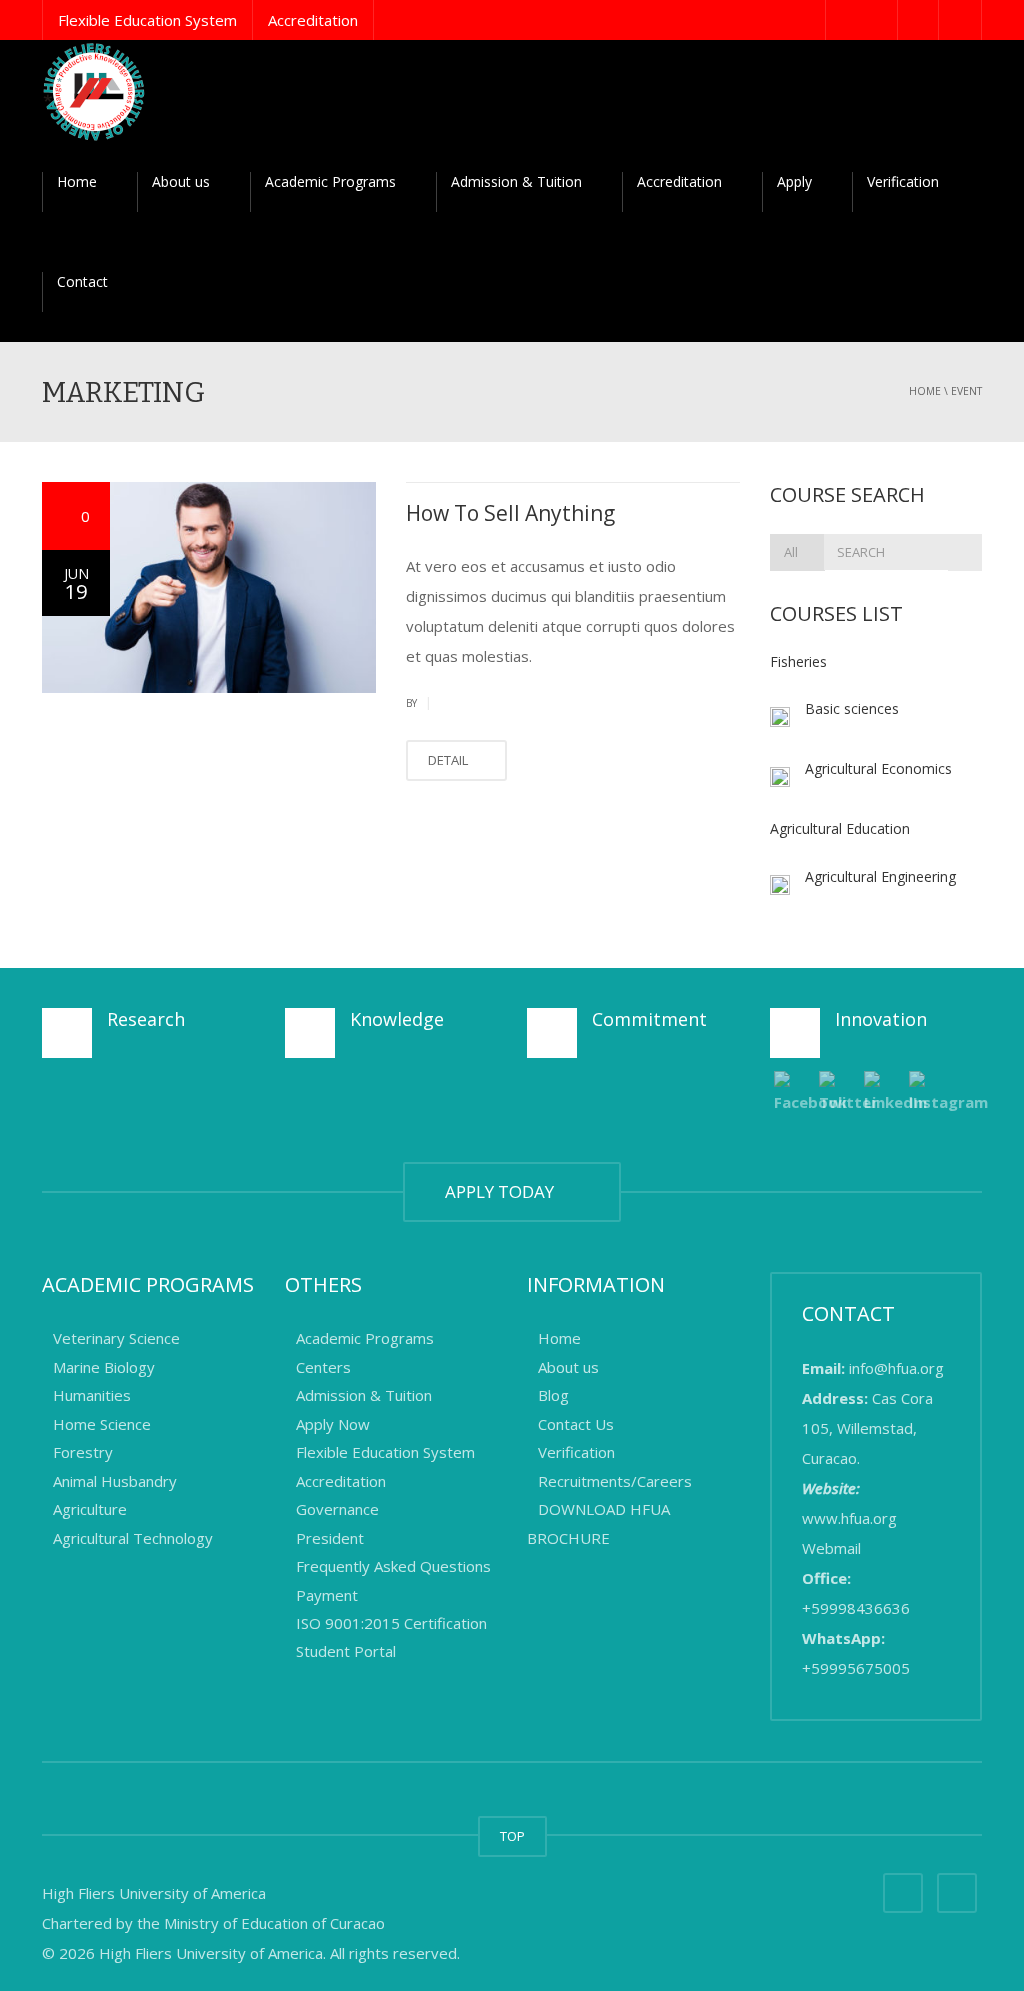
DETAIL (449, 760)
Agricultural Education (840, 828)
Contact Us (576, 1424)
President (330, 1538)
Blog (553, 1396)
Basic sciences (852, 708)
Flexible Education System (147, 20)
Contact (82, 281)
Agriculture (90, 1510)
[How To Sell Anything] (209, 587)
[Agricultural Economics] (780, 775)
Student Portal (346, 1652)
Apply (794, 181)
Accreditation (313, 20)
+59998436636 (856, 1608)
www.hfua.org (849, 1518)
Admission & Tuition (516, 181)
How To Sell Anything (510, 513)
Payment (327, 1595)
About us (181, 181)
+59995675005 (856, 1668)
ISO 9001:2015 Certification (391, 1623)
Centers (323, 1367)
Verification (903, 181)
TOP (512, 1836)
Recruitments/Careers (615, 1481)
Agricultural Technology (133, 1538)
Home (77, 181)
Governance (337, 1510)
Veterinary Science (118, 1339)
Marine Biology (106, 1367)
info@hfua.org (896, 1368)
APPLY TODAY (503, 1191)
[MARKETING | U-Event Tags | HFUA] (94, 90)
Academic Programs (330, 181)
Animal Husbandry (115, 1481)
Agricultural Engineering (880, 876)
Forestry (85, 1453)
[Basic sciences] (780, 715)
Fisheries (798, 661)
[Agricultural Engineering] (780, 883)
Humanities (92, 1396)
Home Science (102, 1424)
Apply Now (333, 1424)
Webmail (831, 1548)
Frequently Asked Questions (393, 1567)
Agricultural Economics (878, 768)
